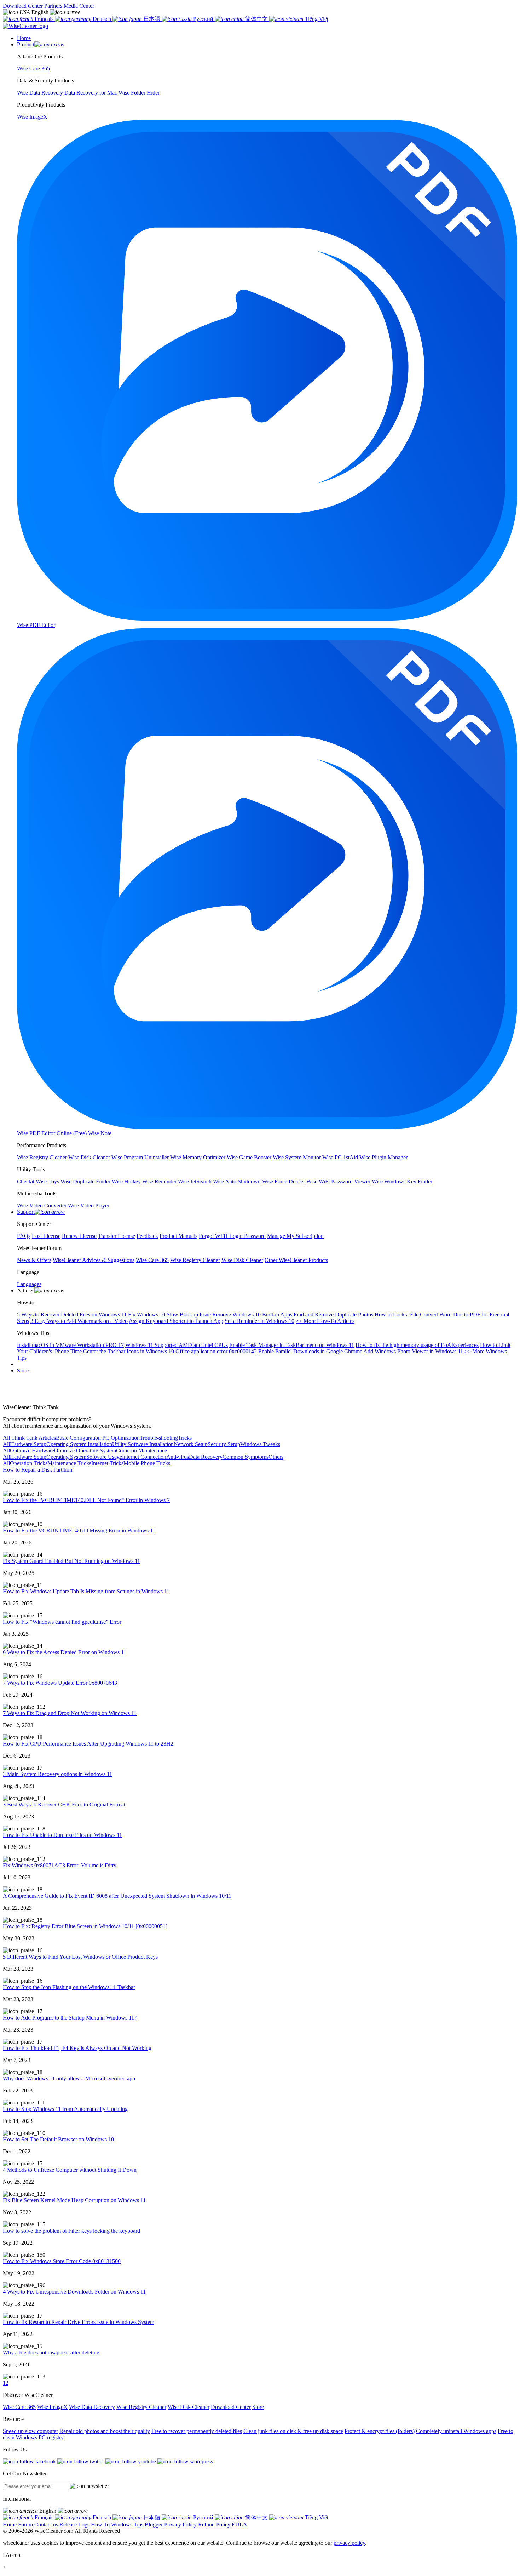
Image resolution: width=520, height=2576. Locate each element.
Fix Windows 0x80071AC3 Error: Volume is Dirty (60, 1865)
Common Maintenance (141, 1450)
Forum (25, 2524)
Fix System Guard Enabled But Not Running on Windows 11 (71, 1561)
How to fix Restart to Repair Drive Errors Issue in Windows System (79, 2322)
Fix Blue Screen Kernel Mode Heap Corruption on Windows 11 (74, 2200)
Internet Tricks (107, 1463)
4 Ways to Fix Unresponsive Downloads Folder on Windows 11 (74, 2292)
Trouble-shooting (159, 1438)
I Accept (12, 2555)
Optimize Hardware (32, 1450)
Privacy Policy (180, 2524)
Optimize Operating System (85, 1450)
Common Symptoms (245, 1457)
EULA (239, 2524)
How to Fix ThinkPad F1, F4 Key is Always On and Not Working (77, 2048)
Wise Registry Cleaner (141, 2407)
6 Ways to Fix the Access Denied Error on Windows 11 (65, 1652)
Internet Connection (144, 1457)
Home (10, 2524)
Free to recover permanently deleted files (197, 2431)
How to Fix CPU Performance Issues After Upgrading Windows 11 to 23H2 (88, 1744)
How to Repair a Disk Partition (37, 1470)
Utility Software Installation (143, 1444)
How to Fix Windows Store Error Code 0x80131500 (62, 2261)
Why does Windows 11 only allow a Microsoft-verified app (69, 2078)
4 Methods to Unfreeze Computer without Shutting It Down (70, 2170)
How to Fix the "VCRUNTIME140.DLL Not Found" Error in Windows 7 (86, 1500)
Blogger (154, 2524)
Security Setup (224, 1444)
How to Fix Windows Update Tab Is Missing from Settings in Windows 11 (86, 1591)
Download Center (23, 6)
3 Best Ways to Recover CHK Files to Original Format (64, 1804)
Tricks (185, 1438)
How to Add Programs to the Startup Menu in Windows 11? (70, 2018)
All (6, 1444)
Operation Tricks (29, 1463)
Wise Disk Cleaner (189, 2407)
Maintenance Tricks (69, 1463)
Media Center (79, 6)
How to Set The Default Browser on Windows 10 (58, 2139)
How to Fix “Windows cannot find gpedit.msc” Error (62, 1622)
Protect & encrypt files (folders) (380, 2431)
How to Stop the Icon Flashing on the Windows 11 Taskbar (69, 1987)
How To (100, 2524)
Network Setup (191, 1444)
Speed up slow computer (30, 2431)
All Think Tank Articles (29, 1438)
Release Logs (74, 2524)
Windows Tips (127, 2524)
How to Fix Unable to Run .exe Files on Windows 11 (62, 1835)
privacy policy (349, 2543)
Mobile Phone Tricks (147, 1463)
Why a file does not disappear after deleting (51, 2352)
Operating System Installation (79, 1444)
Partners (53, 6)
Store (23, 1370)
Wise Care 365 (19, 2407)
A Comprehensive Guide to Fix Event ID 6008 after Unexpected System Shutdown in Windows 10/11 (117, 1896)
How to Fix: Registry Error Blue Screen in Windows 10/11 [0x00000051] (85, 1926)
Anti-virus (178, 1457)
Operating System (66, 1457)
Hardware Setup (28, 1444)
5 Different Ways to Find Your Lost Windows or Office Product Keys (80, 1957)
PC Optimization (120, 1438)
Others (276, 1457)
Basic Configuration (78, 1438)
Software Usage (104, 1457)
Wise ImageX (52, 2407)
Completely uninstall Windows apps (456, 2431)
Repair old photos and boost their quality (105, 2431)
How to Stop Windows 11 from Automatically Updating (65, 2109)
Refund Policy (214, 2524)
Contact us (46, 2524)
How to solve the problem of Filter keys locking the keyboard (71, 2231)
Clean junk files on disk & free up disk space (293, 2431)
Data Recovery (206, 1457)
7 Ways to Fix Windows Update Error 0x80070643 (60, 1683)
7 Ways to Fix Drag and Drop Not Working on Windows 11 (70, 1713)
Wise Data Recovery (92, 2407)
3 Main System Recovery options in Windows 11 (57, 1774)
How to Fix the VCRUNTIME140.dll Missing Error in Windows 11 (79, 1530)
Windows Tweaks (260, 1444)
